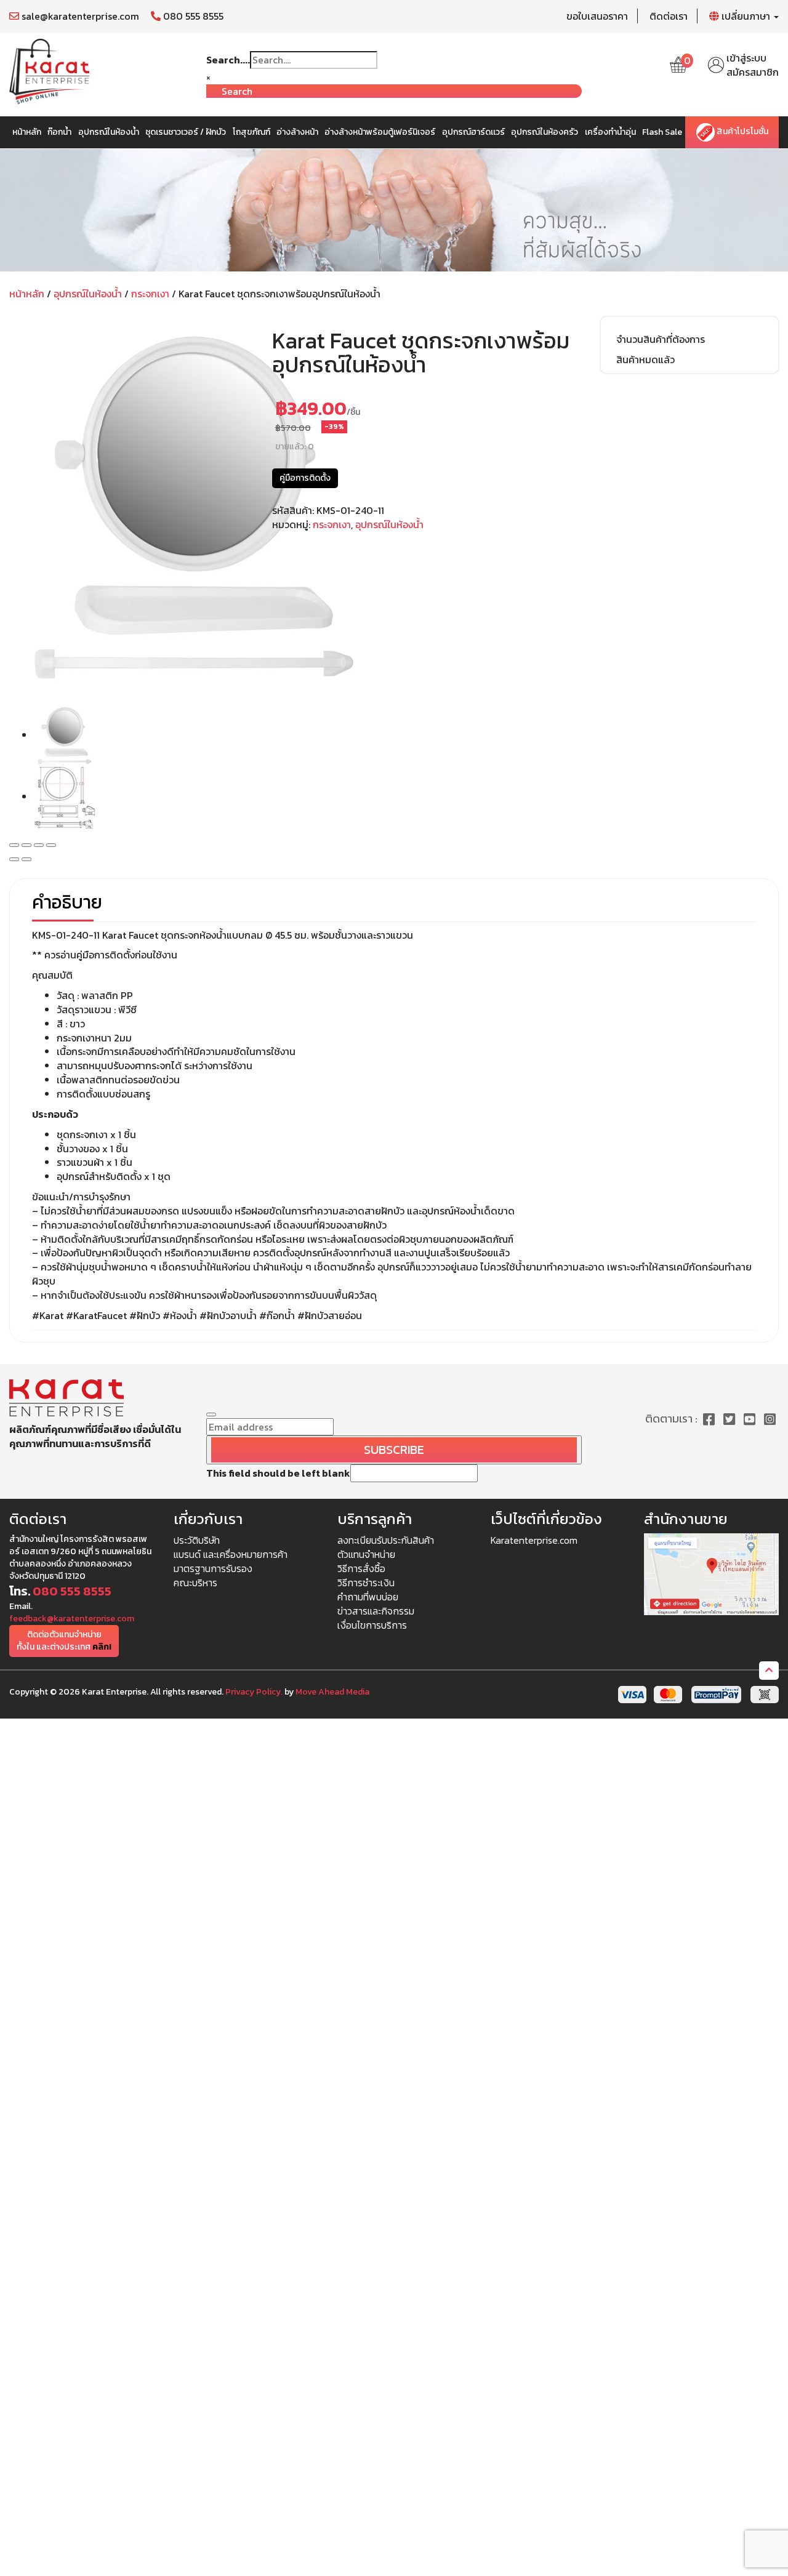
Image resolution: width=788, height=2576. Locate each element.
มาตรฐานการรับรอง (213, 1568)
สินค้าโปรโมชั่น (742, 132)
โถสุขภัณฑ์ (251, 132)
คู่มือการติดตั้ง (305, 478)
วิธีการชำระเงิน (366, 1583)
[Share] (26, 845)
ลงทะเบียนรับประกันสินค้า (386, 1540)
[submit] (211, 1414)
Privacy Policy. (254, 1692)
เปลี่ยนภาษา (746, 16)
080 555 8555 (192, 16)
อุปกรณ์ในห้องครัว (545, 132)
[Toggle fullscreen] (39, 845)
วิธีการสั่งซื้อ (361, 1568)
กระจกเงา (150, 294)
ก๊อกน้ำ (59, 132)
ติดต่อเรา (669, 16)
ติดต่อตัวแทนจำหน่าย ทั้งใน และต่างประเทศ (64, 1641)
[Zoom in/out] (51, 845)
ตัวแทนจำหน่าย (366, 1554)
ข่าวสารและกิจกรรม (376, 1611)
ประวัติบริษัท (197, 1540)
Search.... (228, 60)
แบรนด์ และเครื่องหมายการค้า (231, 1554)
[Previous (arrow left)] (14, 859)
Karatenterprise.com (534, 1540)
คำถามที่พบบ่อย (368, 1597)
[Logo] (49, 70)
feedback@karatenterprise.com (72, 1619)
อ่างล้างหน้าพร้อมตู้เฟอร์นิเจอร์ (380, 132)
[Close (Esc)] (14, 845)
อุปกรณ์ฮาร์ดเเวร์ (473, 132)
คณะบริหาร (195, 1583)
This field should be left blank (278, 1473)
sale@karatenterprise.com (79, 16)
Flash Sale (662, 132)
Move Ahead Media (332, 1692)
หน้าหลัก (27, 132)
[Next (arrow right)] (26, 859)
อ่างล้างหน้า (297, 132)
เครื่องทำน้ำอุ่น (610, 132)
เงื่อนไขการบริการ (372, 1625)
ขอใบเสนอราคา (597, 16)
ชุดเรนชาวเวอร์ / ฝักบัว (186, 132)
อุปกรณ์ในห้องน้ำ (109, 132)
